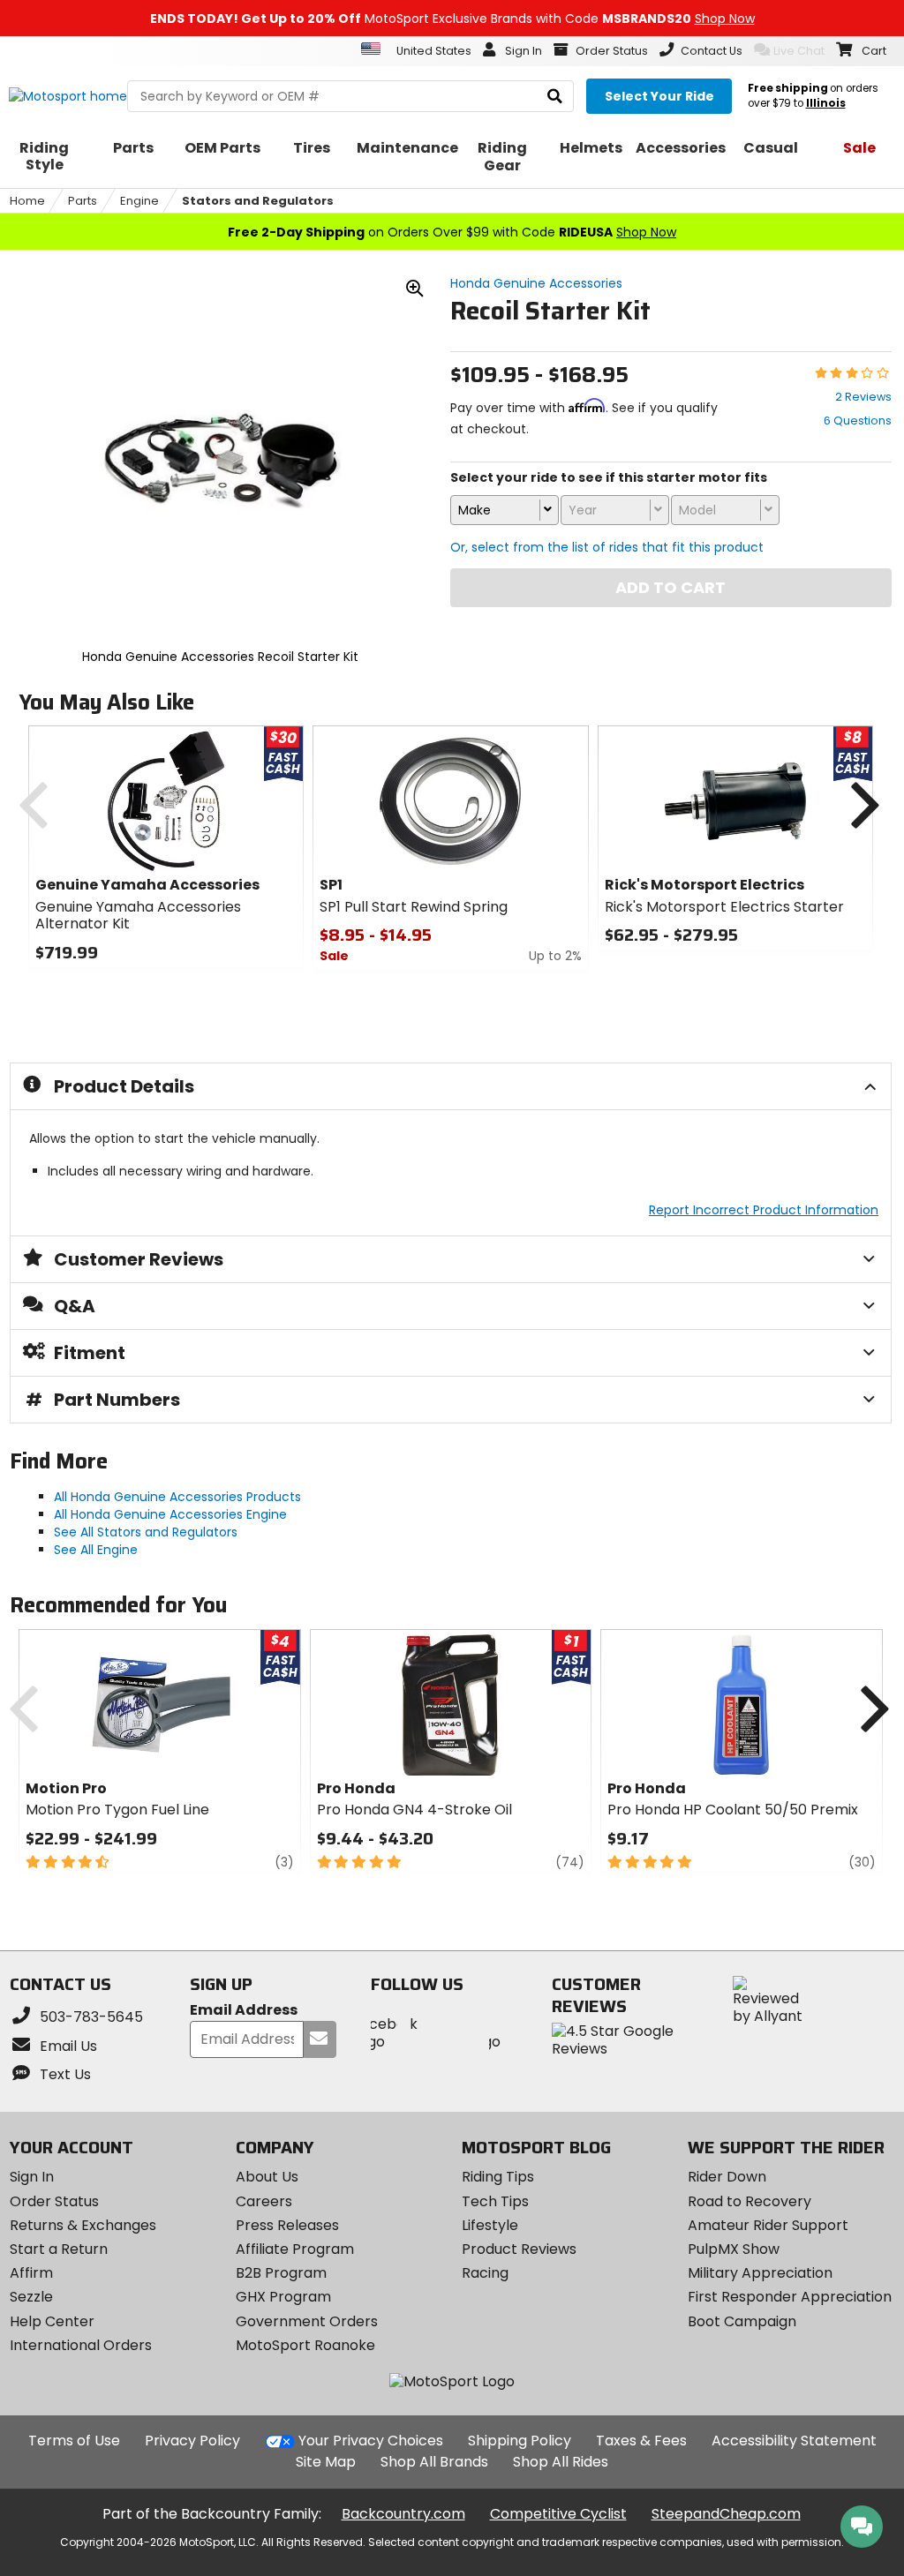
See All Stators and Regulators (146, 1532)
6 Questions (858, 421)
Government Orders (307, 2321)
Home (27, 201)
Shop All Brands (434, 2462)
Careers (264, 2201)
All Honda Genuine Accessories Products (177, 1497)
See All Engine (96, 1550)
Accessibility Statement (794, 2441)
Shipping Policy (520, 2441)
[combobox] (504, 510)
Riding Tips (498, 2177)
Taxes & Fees (641, 2441)
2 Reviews (863, 397)
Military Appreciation (760, 2273)
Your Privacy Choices (371, 2441)
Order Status (54, 2201)
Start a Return (59, 2249)
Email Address (244, 2011)
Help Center (52, 2321)
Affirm (31, 2273)
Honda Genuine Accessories (536, 283)
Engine (139, 201)
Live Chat (799, 51)
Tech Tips (495, 2201)
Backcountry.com (403, 2514)
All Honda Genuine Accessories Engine (170, 1514)
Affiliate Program (295, 2249)
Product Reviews (519, 2249)
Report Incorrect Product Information (764, 1210)
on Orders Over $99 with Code (452, 232)
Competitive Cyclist (558, 2514)
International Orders (81, 2345)
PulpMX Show (734, 2249)
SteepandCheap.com (726, 2514)
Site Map (326, 2462)
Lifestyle (490, 2225)
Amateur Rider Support (768, 2225)
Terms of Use (74, 2441)
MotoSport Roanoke (305, 2345)
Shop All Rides (561, 2462)
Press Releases (287, 2225)
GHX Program (283, 2297)
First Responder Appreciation (790, 2297)
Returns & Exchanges (83, 2225)
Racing (485, 2273)
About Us (267, 2177)
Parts (83, 201)
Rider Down (727, 2177)
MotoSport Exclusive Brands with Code (452, 19)
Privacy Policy (192, 2441)
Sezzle (31, 2297)
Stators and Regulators (258, 201)
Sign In (32, 2177)
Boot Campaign (742, 2321)
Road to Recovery (750, 2201)
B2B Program (281, 2273)
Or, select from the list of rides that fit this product (607, 547)
